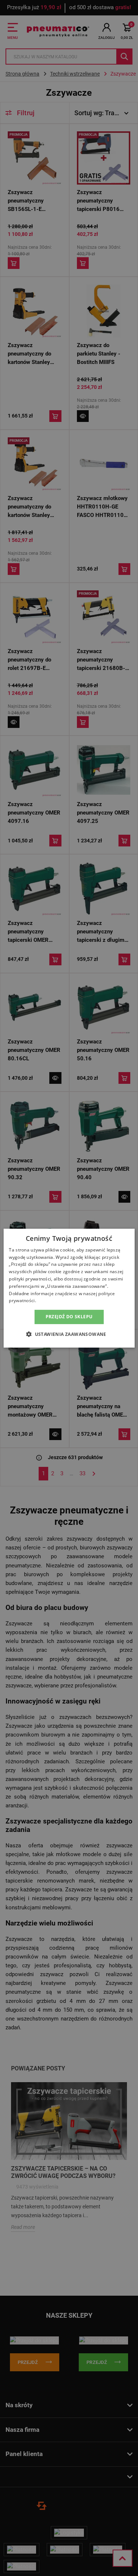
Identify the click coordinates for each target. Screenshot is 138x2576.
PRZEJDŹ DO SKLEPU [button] (69, 1317)
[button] (69, 1334)
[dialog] (69, 1288)
